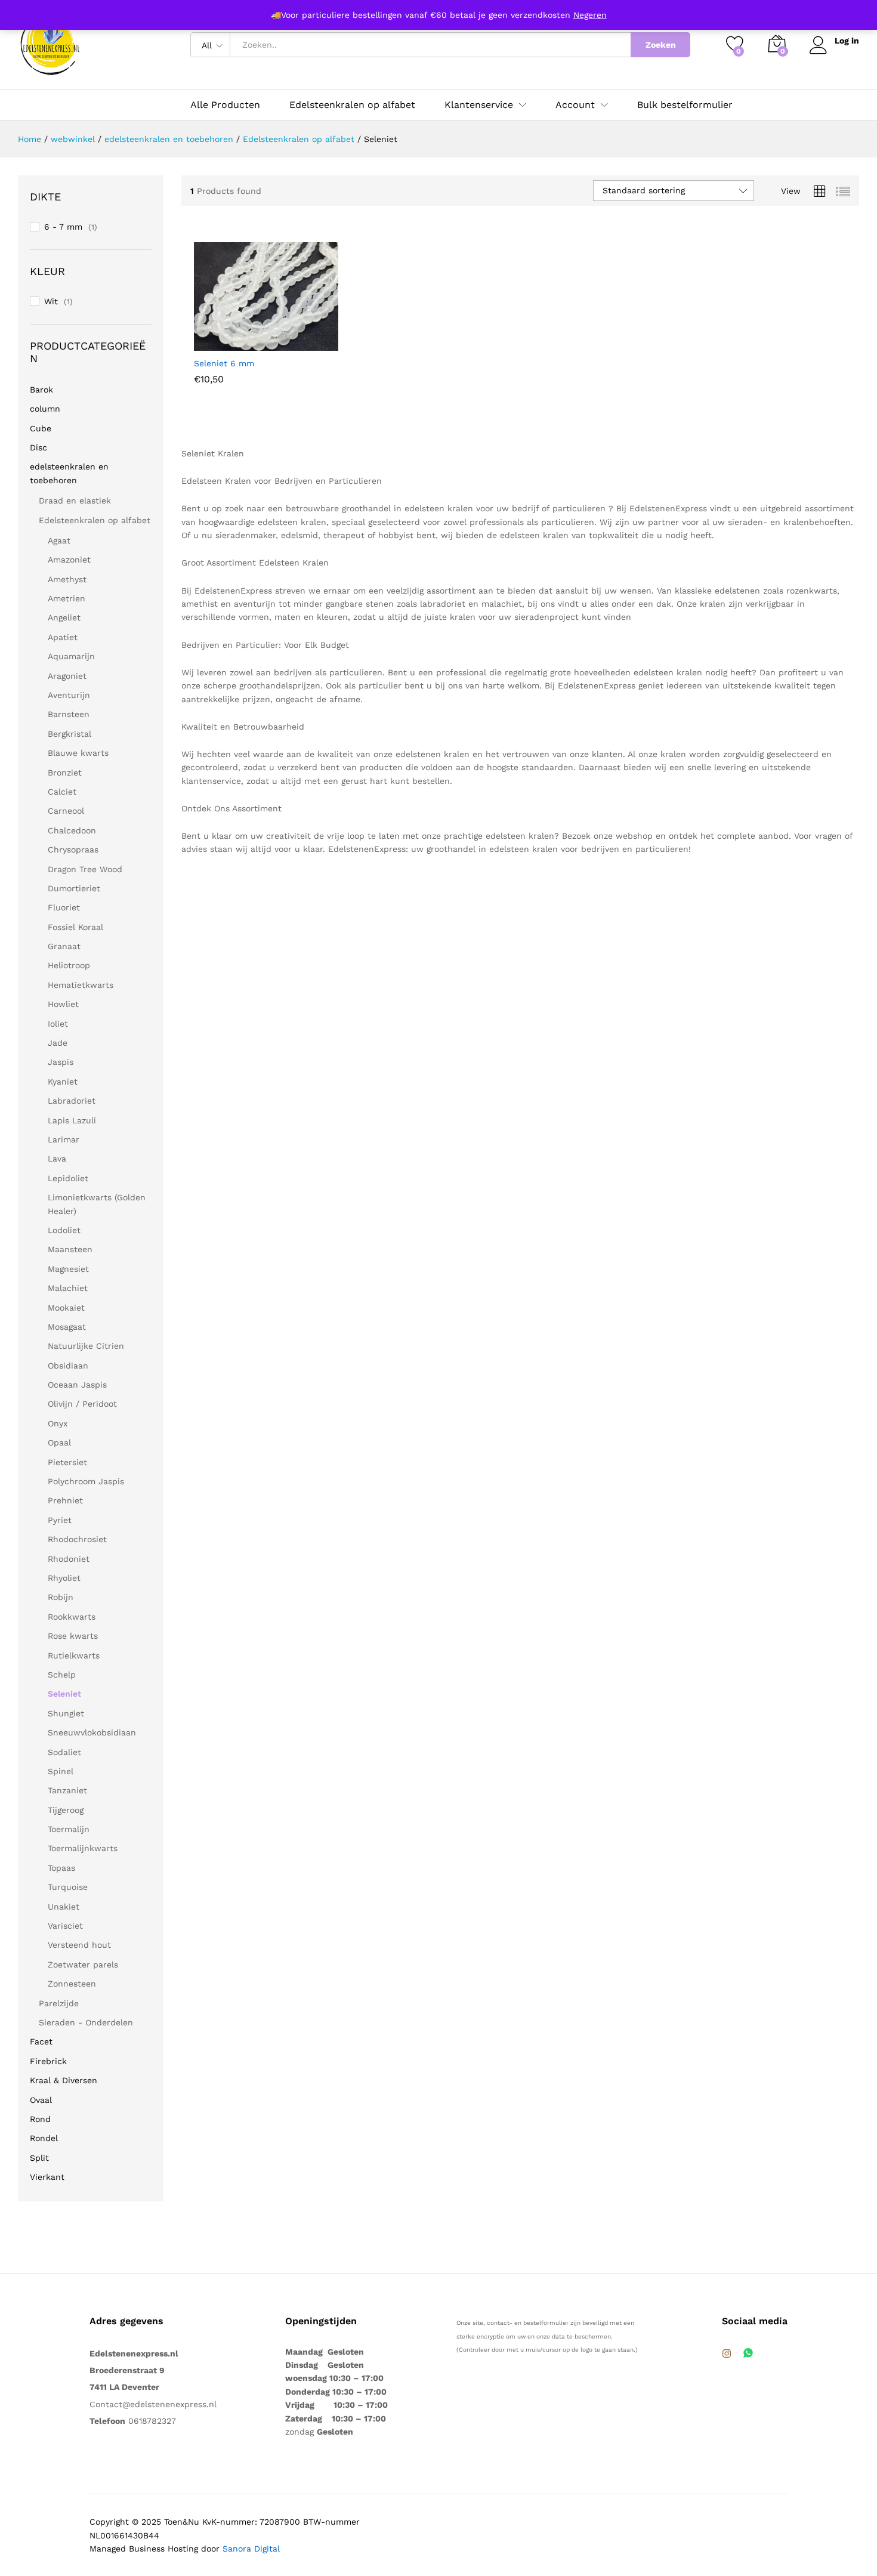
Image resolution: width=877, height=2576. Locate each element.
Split (39, 2158)
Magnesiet (68, 1269)
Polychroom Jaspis (86, 1481)
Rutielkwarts (74, 1655)
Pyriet (60, 1520)
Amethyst (67, 579)
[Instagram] (727, 2354)
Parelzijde (59, 2003)
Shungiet (66, 1713)
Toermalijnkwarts (83, 1848)
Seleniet (64, 1694)
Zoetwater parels (83, 1965)
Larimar (64, 1139)
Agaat (59, 540)
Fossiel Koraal (75, 927)
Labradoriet (72, 1101)
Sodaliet (64, 1752)
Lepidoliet (68, 1178)
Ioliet (58, 1024)
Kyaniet (63, 1082)
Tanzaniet (67, 1790)
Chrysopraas (73, 850)
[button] (304, 338)
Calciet (62, 792)
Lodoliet (64, 1230)
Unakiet (64, 1907)
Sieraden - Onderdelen (86, 2022)
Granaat (64, 946)
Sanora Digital (251, 2549)
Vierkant (47, 2177)
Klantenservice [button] (479, 105)
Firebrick (48, 2061)
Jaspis (61, 1062)
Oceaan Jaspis (77, 1385)
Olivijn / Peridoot (82, 1404)
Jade (58, 1043)
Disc (38, 447)
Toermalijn (69, 1829)
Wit (51, 301)
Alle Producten (225, 105)
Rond (40, 2119)
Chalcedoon (72, 830)
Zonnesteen (72, 1984)
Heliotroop (69, 965)
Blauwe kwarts (78, 753)
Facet (41, 2041)
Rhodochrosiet (77, 1539)
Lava (57, 1159)
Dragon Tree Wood (85, 869)
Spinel (61, 1771)
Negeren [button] (590, 15)
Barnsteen (69, 714)
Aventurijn (69, 695)
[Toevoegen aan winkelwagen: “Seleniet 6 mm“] (222, 338)
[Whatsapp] (748, 2354)
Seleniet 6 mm (224, 363)
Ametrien (67, 598)
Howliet (63, 1004)
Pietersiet (67, 1462)
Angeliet (64, 617)
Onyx (58, 1423)
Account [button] (575, 105)
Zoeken (661, 45)
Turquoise (68, 1887)
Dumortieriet (74, 888)
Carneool (66, 811)
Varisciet (65, 1926)
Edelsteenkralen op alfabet (352, 105)
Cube (41, 428)
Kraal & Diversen (64, 2080)
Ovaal (41, 2100)
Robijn (61, 1597)
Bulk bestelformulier (685, 105)
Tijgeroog (66, 1810)
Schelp (62, 1675)
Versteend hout (79, 1945)
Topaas (61, 1868)
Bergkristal (70, 734)
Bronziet (65, 773)
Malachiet (68, 1288)
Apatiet (63, 637)
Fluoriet (64, 907)
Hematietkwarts (81, 985)
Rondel (44, 2138)
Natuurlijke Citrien (86, 1346)
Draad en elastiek (75, 501)
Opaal (59, 1443)
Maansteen (70, 1249)
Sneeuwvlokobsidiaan (92, 1732)
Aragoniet (67, 676)
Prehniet (65, 1500)
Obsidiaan (68, 1366)
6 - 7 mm (63, 227)
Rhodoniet (69, 1559)
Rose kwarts (73, 1636)
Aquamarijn (71, 656)
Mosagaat (67, 1327)
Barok (41, 390)
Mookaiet (66, 1308)
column (45, 409)
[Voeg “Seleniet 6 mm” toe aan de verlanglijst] (277, 338)
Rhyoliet (64, 1578)
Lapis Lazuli (72, 1120)
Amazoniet (69, 560)
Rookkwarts (72, 1617)
